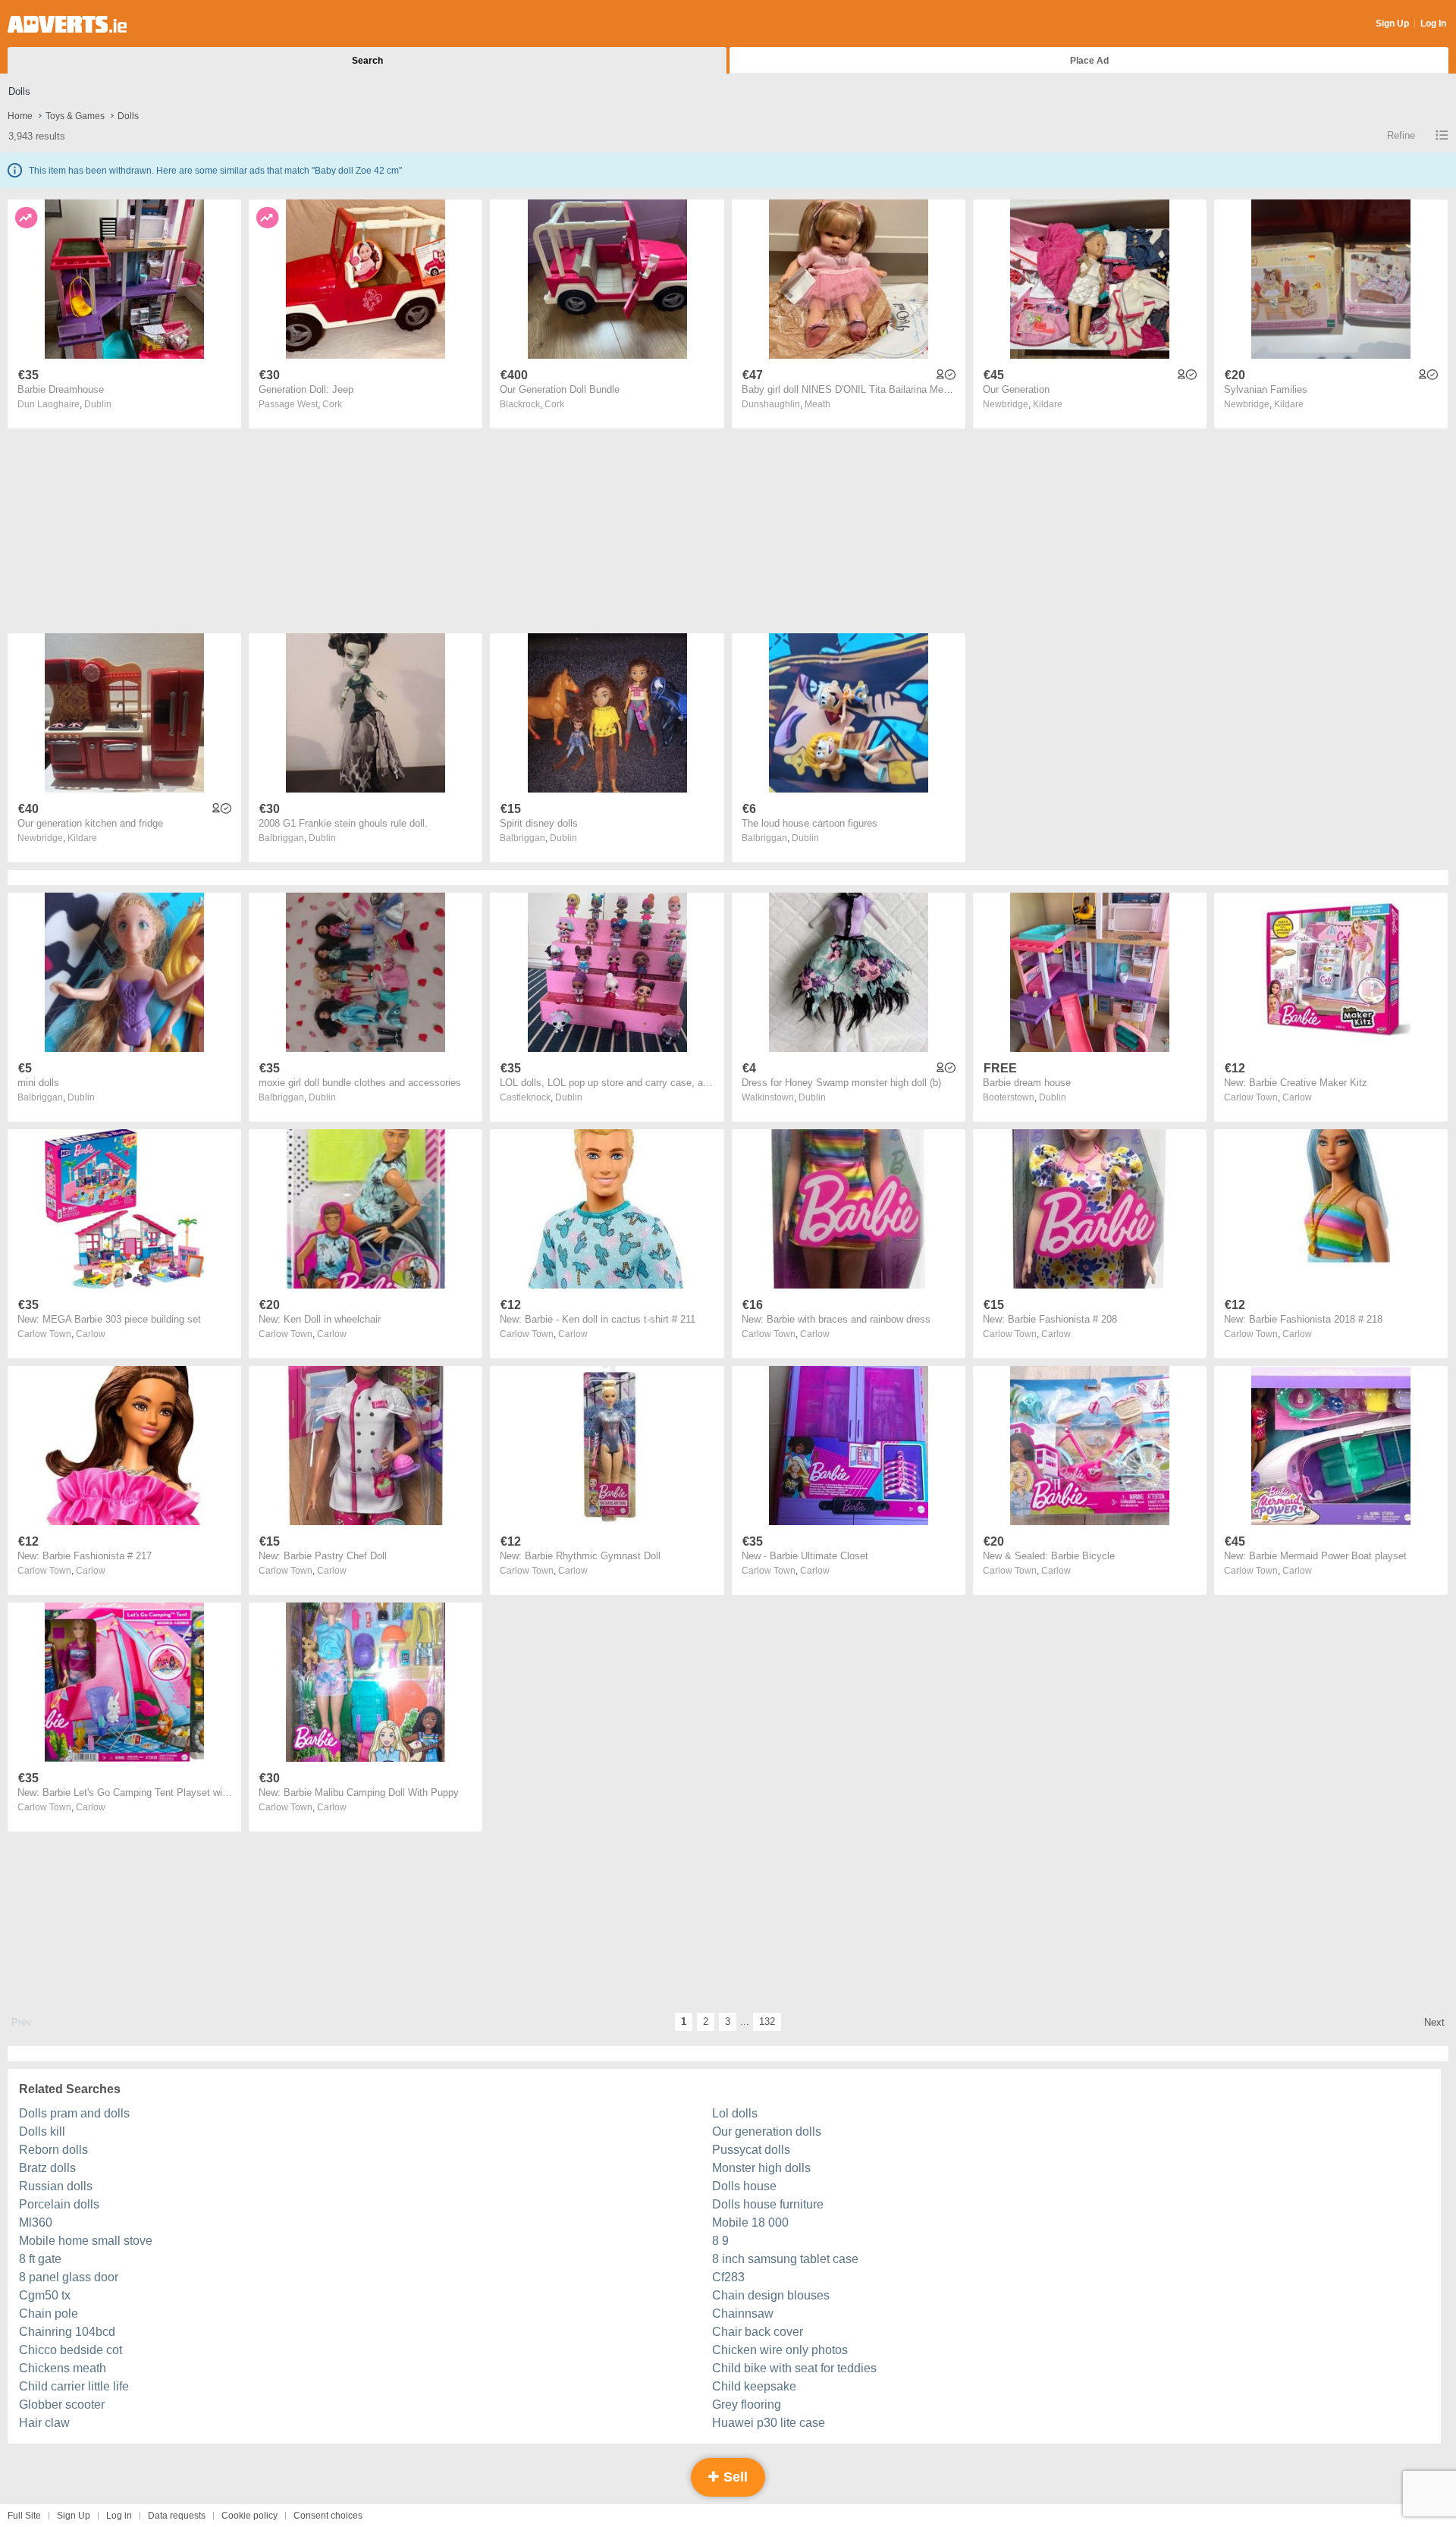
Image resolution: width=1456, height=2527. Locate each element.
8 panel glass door (69, 2277)
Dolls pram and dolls (74, 2113)
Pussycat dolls (751, 2150)
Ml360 (36, 2223)
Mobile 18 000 (750, 2223)
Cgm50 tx (45, 2295)
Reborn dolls (53, 2150)
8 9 (720, 2241)
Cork (332, 404)
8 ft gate (40, 2259)
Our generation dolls (767, 2131)
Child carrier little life (74, 2386)
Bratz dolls (47, 2168)
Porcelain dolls (59, 2204)
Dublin (98, 404)
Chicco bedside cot (71, 2350)
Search (367, 61)
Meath (817, 404)
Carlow (1297, 1097)
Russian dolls (56, 2186)
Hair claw (44, 2423)
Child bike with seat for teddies (794, 2368)
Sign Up (1392, 24)
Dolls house (744, 2186)
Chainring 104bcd (67, 2332)
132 (767, 2022)
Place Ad (1089, 61)
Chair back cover (758, 2332)
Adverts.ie (67, 24)
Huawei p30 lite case (769, 2423)
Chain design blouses (771, 2295)
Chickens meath (63, 2368)
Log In (1433, 24)
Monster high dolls (761, 2168)
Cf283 (728, 2277)
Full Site (24, 2516)
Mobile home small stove (86, 2241)
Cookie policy (249, 2516)
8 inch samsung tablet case (785, 2259)
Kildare (1048, 404)
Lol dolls (735, 2113)
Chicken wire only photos (780, 2350)
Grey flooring (747, 2405)
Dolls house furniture (768, 2204)
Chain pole (49, 2314)
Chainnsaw (743, 2314)
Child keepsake (754, 2386)
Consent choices (328, 2516)
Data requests (177, 2516)
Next (1434, 2022)
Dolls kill (42, 2131)
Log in (119, 2516)
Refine (1401, 135)
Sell (734, 2477)
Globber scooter (62, 2405)
